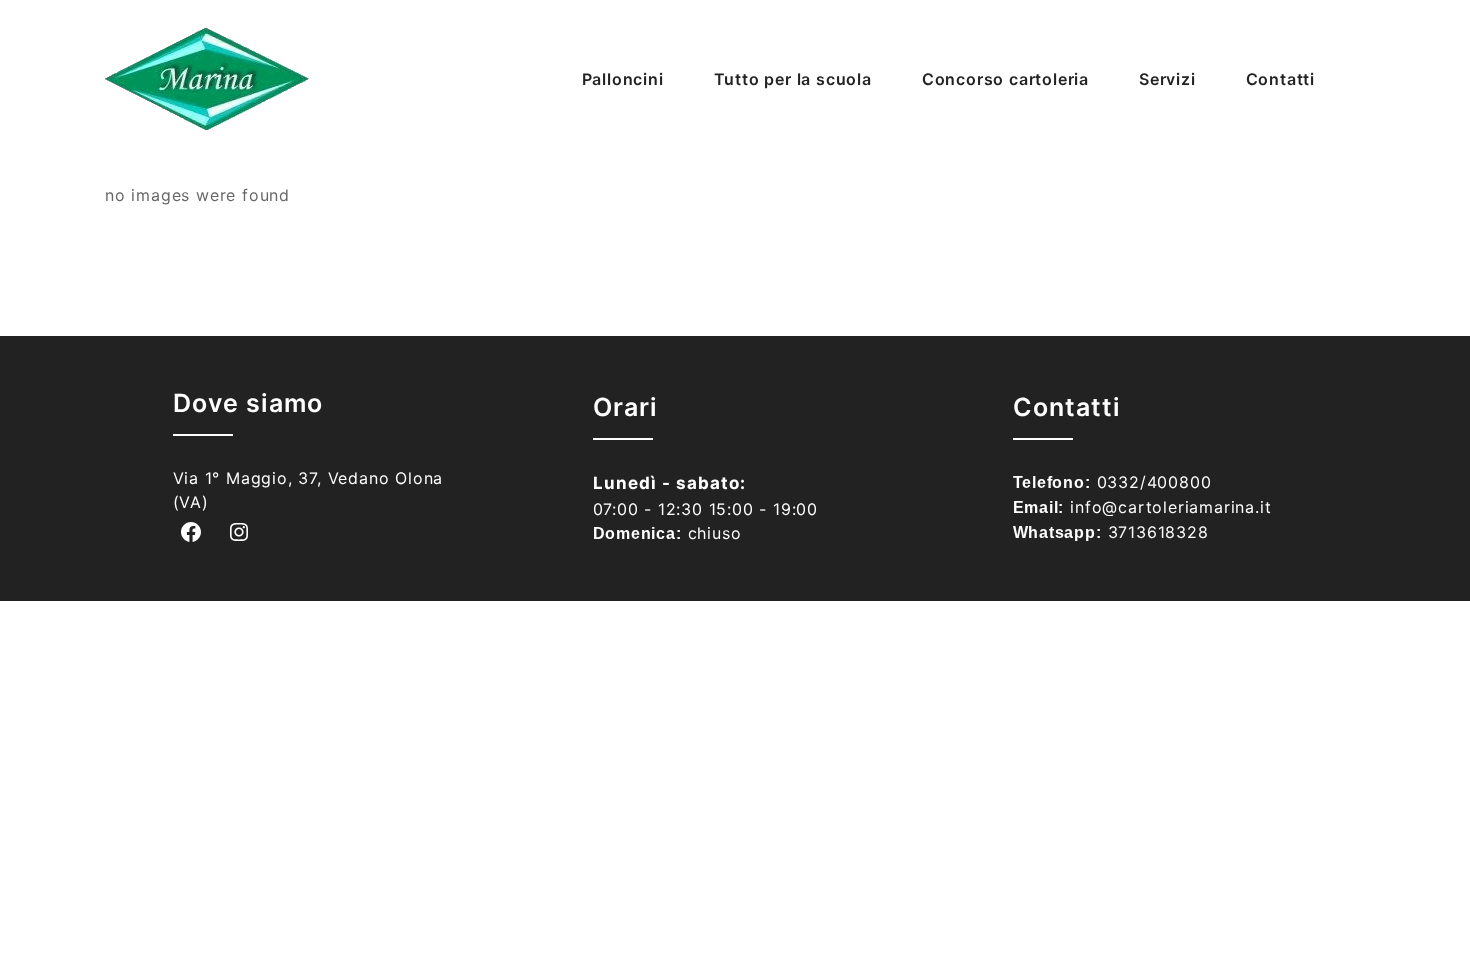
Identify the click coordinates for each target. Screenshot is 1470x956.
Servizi (1167, 79)
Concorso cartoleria (1005, 79)
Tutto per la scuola (793, 79)
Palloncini (623, 79)
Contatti (1280, 79)
